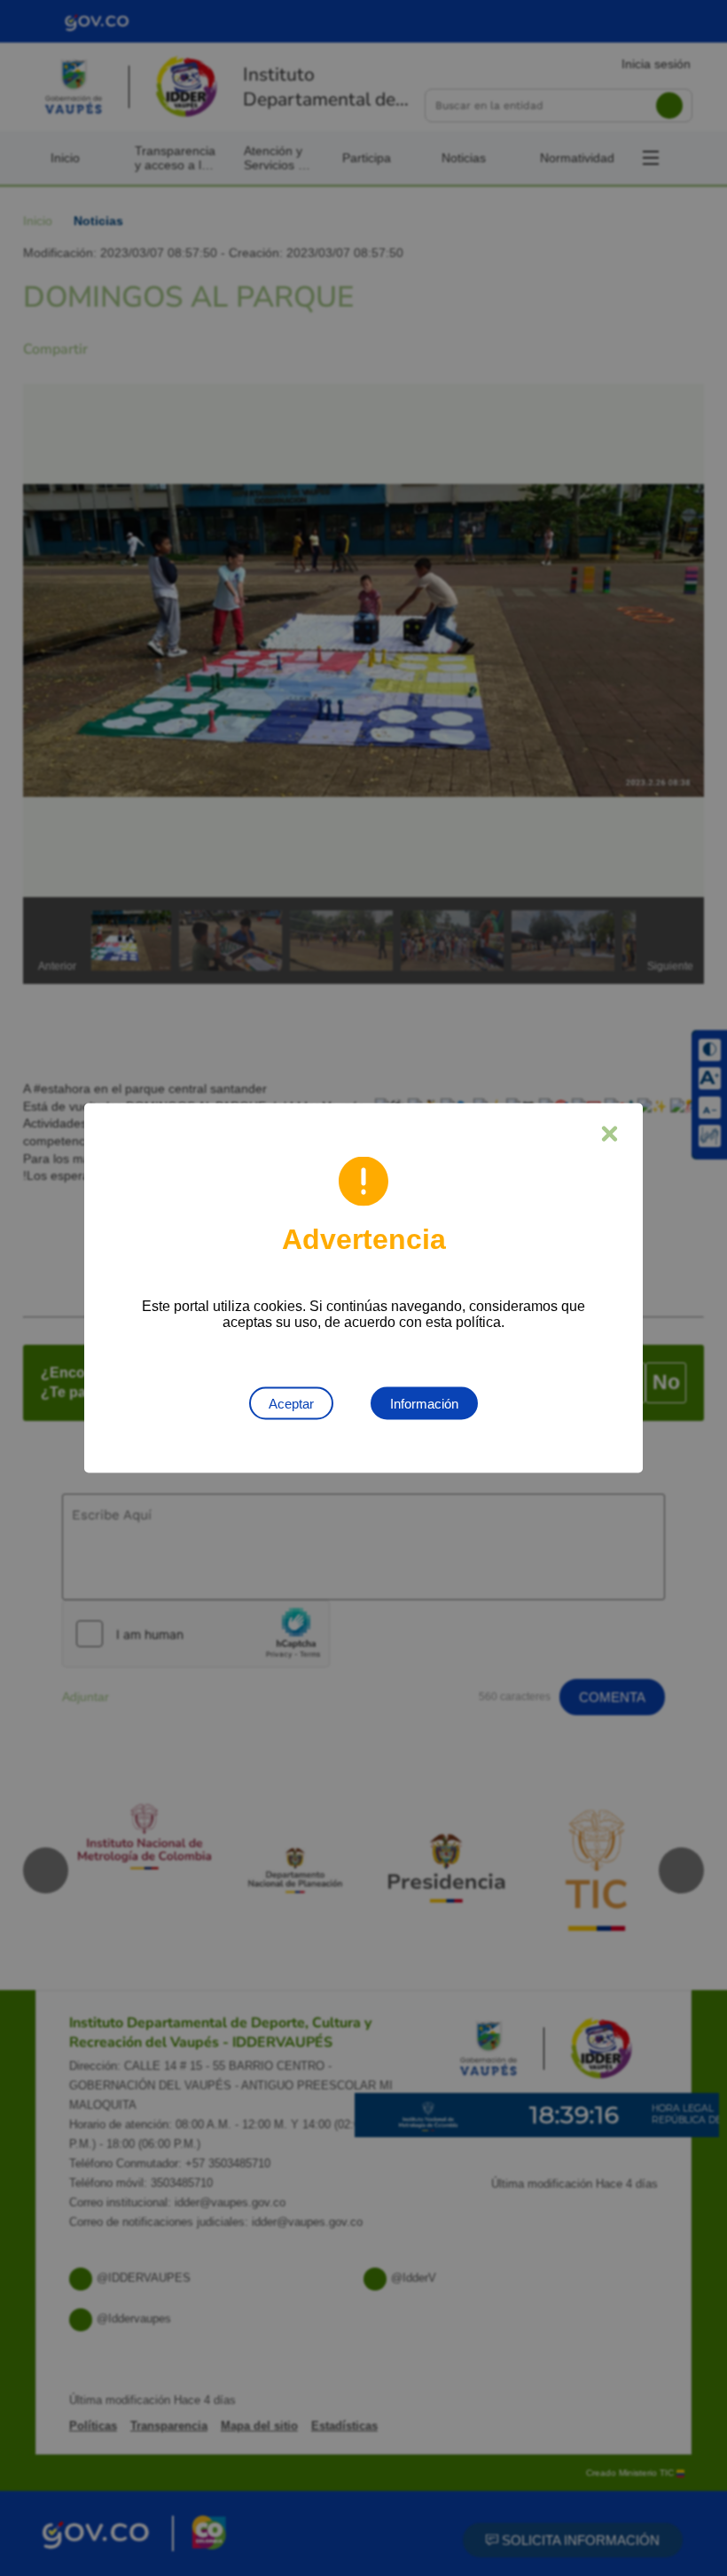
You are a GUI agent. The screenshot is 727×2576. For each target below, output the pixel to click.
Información (424, 1404)
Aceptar (291, 1404)
